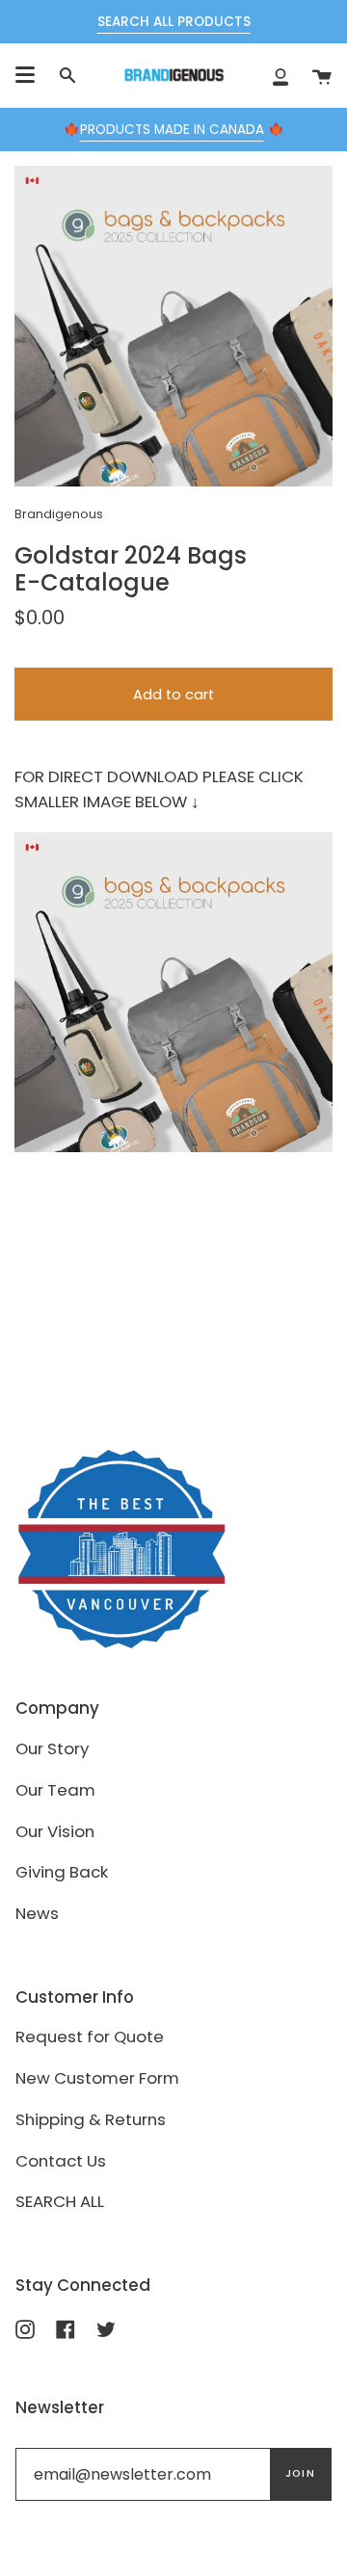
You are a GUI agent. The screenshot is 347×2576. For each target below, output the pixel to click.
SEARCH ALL (60, 2201)
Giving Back (62, 1872)
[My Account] (280, 75)
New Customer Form (97, 2078)
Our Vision (55, 1831)
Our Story (52, 1748)
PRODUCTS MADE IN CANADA (172, 130)
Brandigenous (59, 514)
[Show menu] (25, 75)
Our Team (55, 1790)
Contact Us (61, 2161)
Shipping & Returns (91, 2119)
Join (300, 2473)
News (37, 1913)
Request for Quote (90, 2037)
